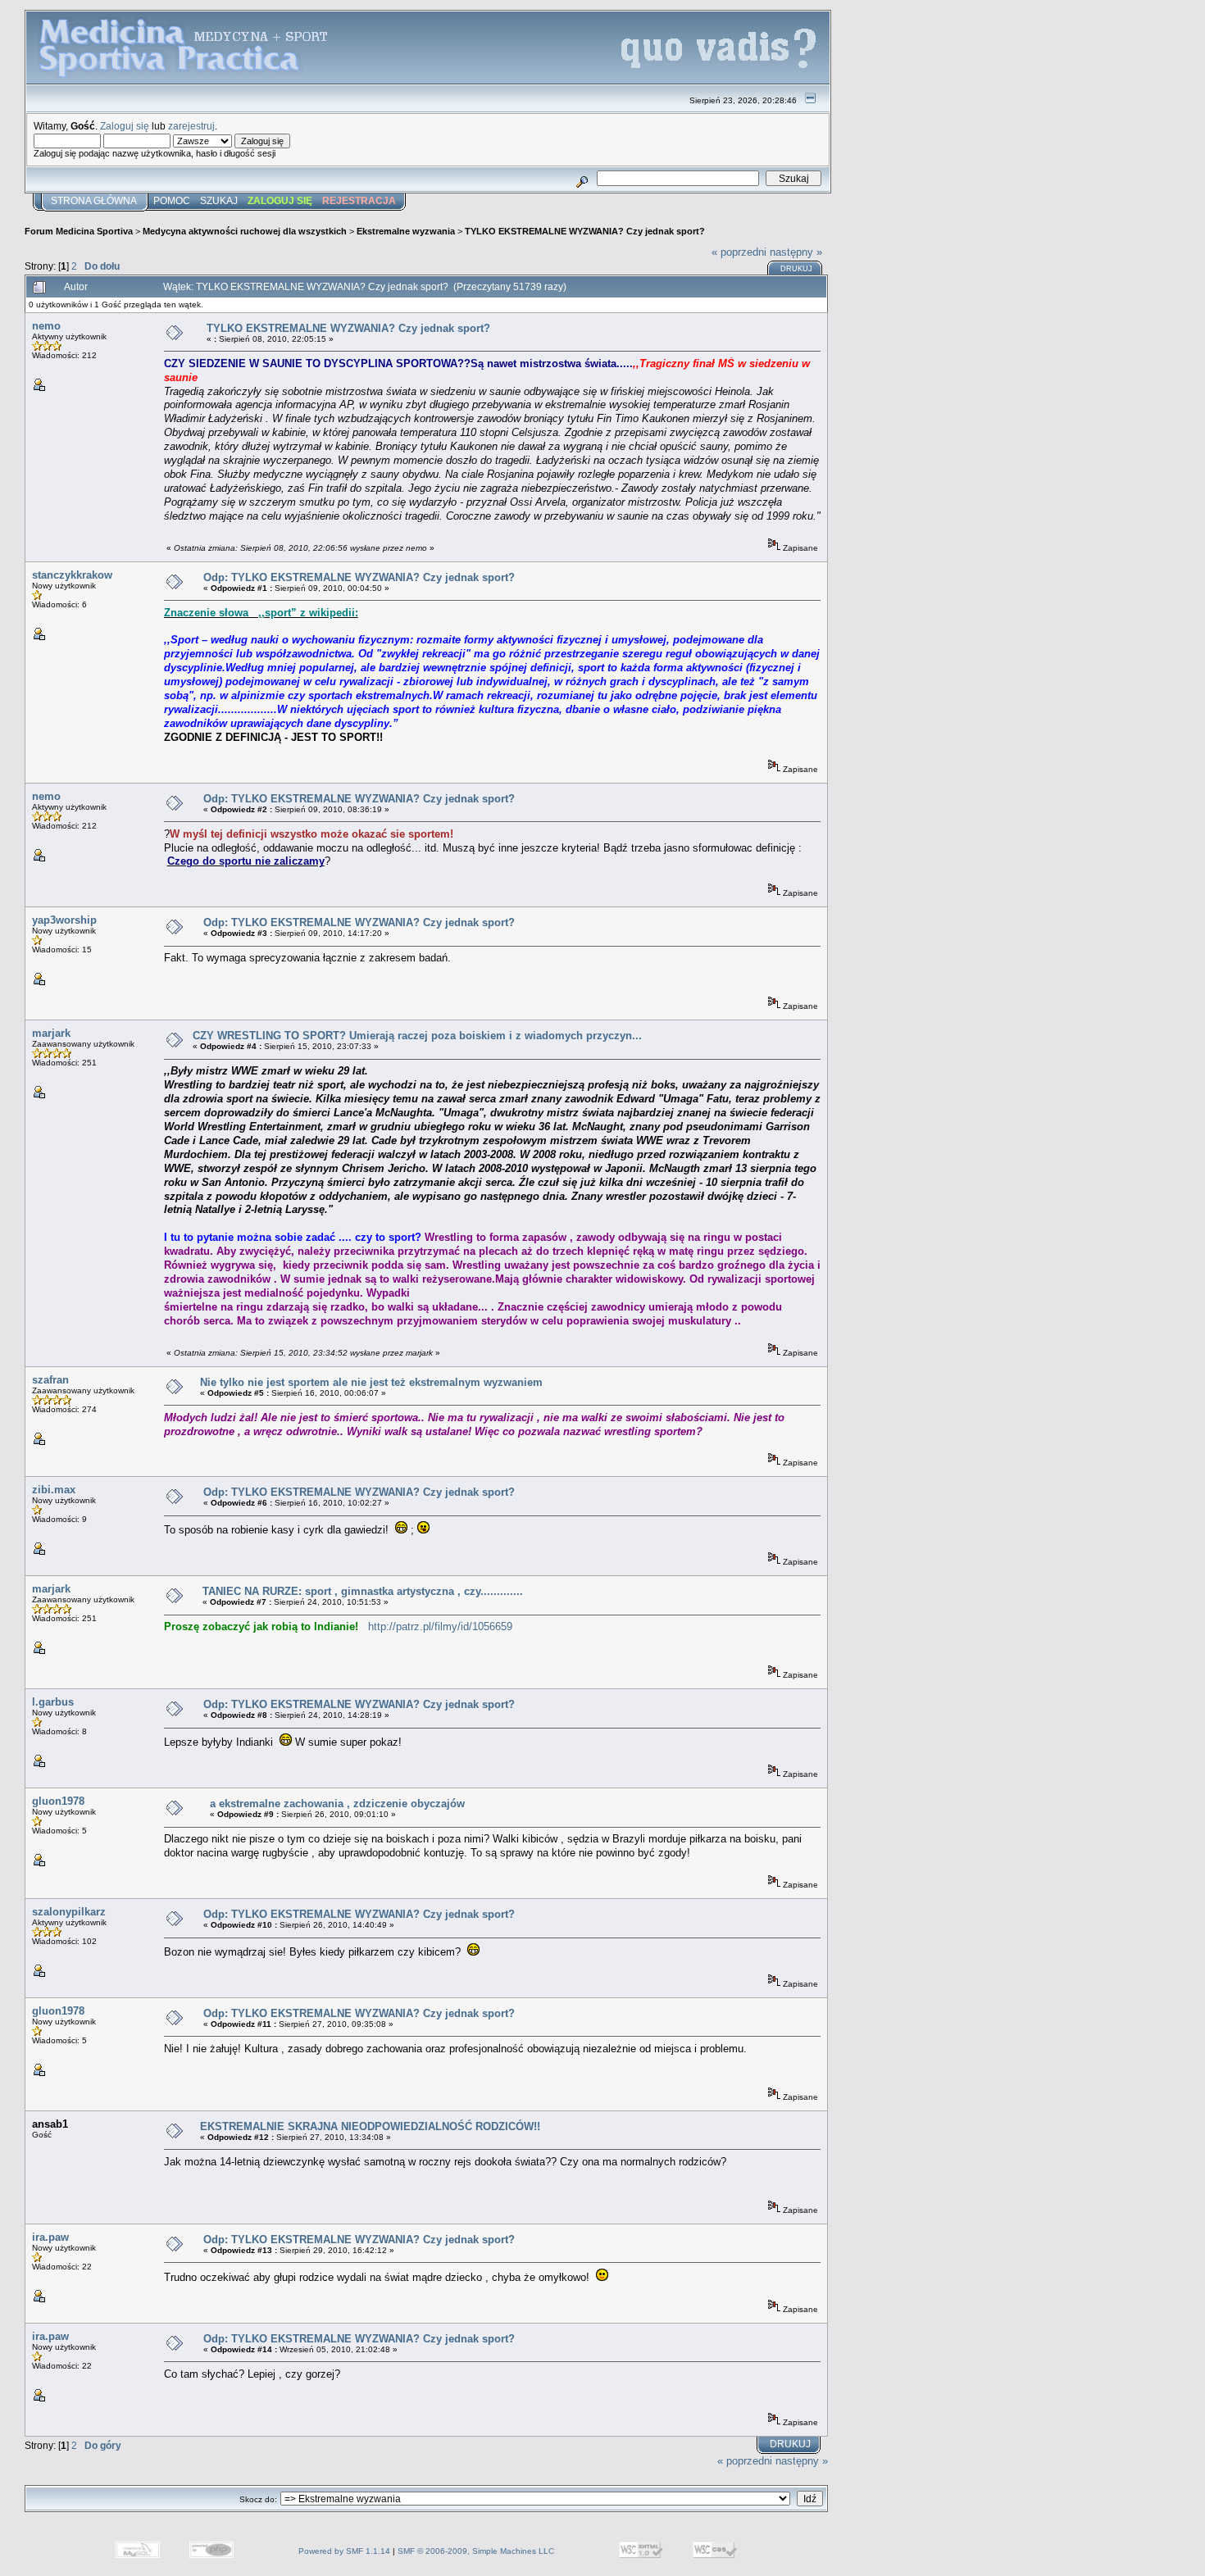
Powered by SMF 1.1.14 (344, 2551)
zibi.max (54, 1490)
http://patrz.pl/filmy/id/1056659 (440, 1626)
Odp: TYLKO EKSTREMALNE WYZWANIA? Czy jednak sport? (359, 577)
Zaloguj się (125, 126)
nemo (46, 326)
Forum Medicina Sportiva (79, 231)
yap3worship (64, 920)
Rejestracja (359, 201)
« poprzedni (739, 252)
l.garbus (53, 1702)
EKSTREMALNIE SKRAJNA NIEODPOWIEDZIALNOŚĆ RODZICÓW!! (370, 2126)
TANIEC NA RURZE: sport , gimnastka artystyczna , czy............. (363, 1591)
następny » (796, 252)
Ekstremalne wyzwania (406, 231)
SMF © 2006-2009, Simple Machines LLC (476, 2551)
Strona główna (94, 201)
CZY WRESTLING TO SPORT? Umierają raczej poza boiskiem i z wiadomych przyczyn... (417, 1036)
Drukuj (796, 269)
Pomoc (172, 201)
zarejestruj (191, 126)
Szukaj (219, 201)
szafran (50, 1380)
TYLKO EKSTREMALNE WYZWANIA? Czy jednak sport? (585, 231)
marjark (51, 1033)
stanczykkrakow (72, 575)
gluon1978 (58, 1801)
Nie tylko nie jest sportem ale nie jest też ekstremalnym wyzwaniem (371, 1382)
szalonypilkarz (69, 1912)
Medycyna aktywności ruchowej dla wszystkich (245, 231)
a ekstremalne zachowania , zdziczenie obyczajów (337, 1804)
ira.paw (50, 2237)
